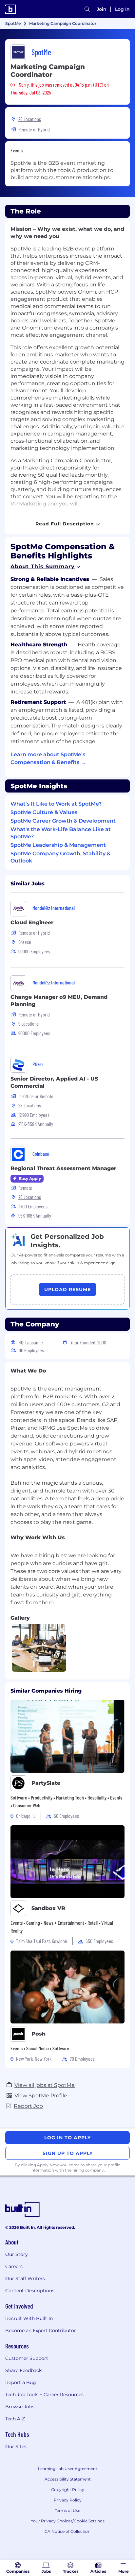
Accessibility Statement (68, 2479)
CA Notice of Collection (67, 2531)
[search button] (87, 9)
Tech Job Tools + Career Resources (44, 2395)
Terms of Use (67, 2510)
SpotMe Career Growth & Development (63, 821)
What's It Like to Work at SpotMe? (56, 804)
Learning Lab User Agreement (68, 2469)
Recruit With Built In (29, 2318)
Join (102, 9)
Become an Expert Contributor (41, 2330)
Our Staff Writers (25, 2278)
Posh (39, 2034)
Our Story (17, 2254)
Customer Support (27, 2358)
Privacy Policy (68, 2500)
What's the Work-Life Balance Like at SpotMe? (61, 833)
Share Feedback (23, 2370)
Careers (14, 2266)
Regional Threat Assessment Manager (63, 1168)
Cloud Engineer (32, 922)
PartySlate (46, 1783)
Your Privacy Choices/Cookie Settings (68, 2521)
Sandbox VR (48, 1908)
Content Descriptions (30, 2291)
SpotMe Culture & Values (44, 812)
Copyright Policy (68, 2490)
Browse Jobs (20, 2407)
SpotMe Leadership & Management (58, 845)
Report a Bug (21, 2382)
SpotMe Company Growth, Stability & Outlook (60, 857)
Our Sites (16, 2447)
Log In (122, 9)
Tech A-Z (15, 2419)
